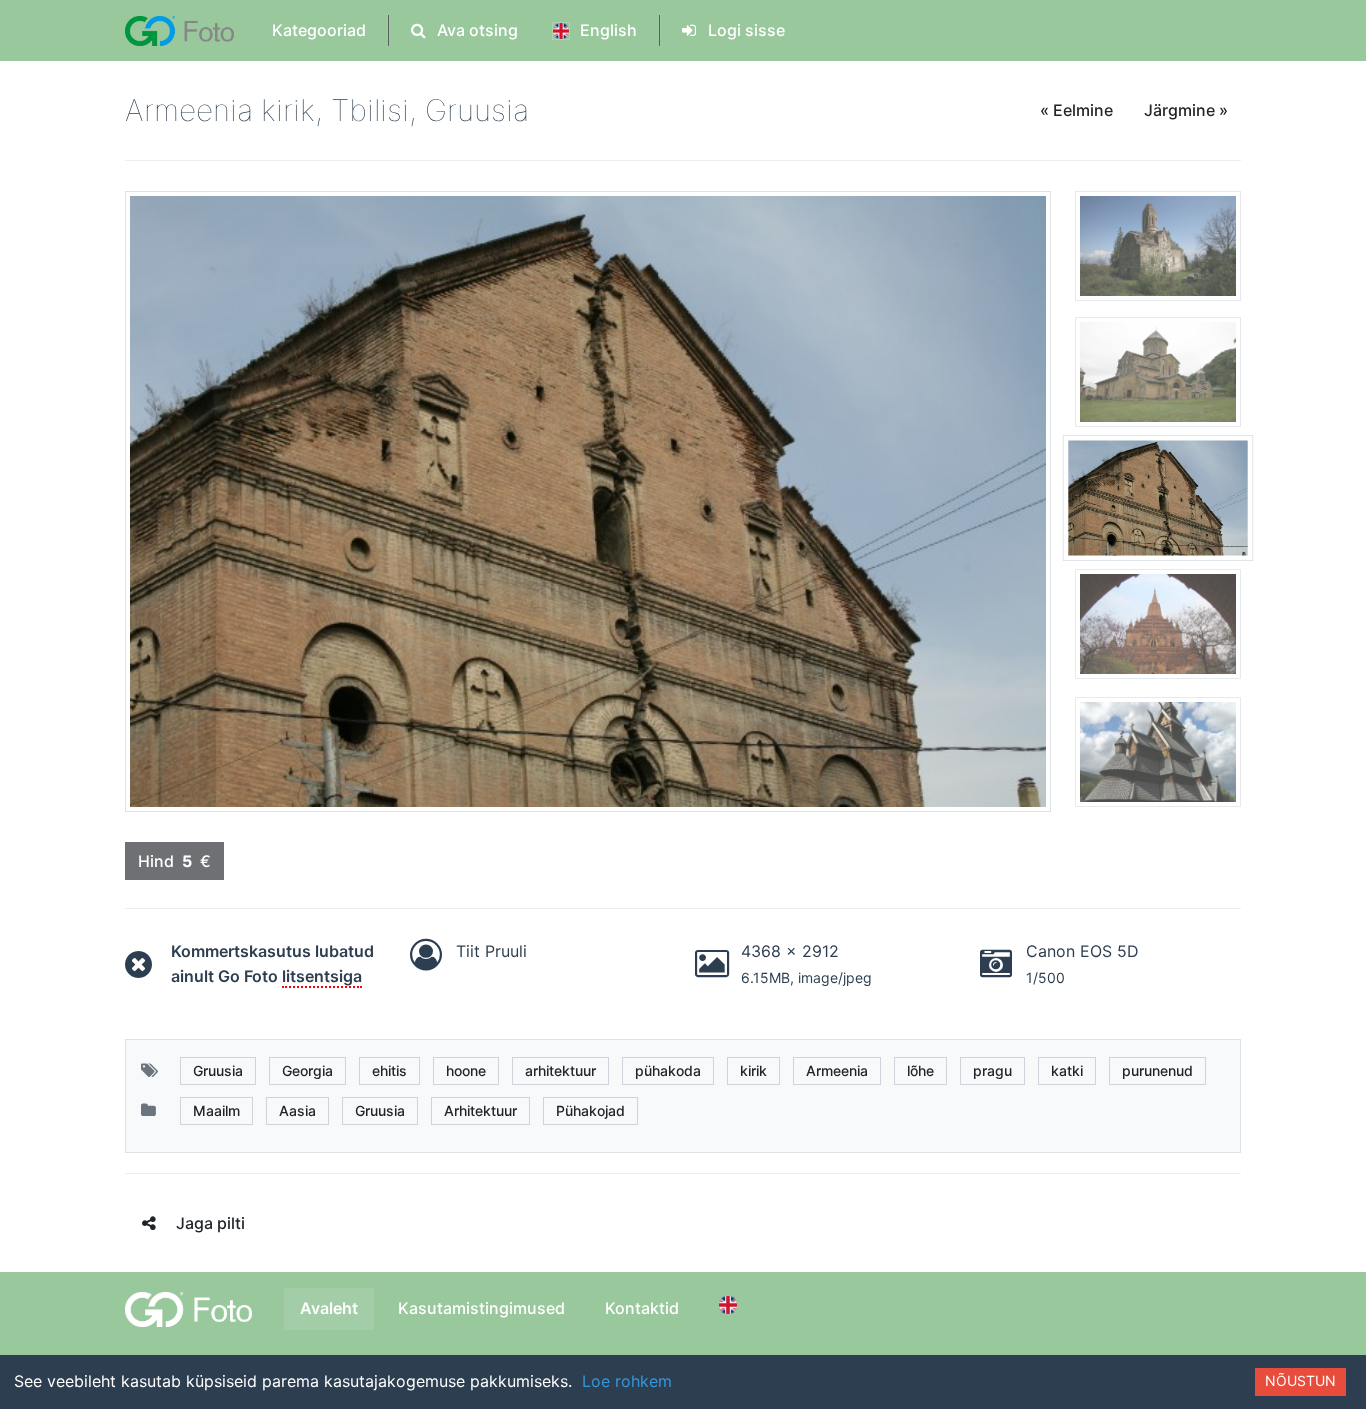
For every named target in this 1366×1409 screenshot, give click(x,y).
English (606, 30)
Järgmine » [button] (1186, 110)
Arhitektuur (480, 1110)
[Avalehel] (179, 30)
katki (1067, 1070)
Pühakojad (590, 1110)
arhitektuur (560, 1070)
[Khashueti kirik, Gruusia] (1158, 254)
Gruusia (218, 1070)
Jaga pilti (210, 1223)
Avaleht (329, 1308)
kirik (753, 1070)
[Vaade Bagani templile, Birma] (1158, 632)
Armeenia (837, 1070)
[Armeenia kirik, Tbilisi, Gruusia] (1158, 506)
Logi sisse (744, 30)
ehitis (389, 1070)
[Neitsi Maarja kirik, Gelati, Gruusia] (1158, 380)
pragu (992, 1070)
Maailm (216, 1110)
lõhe (920, 1070)
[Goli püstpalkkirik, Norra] (1158, 751)
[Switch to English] (731, 1305)
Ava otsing (475, 30)
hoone (466, 1070)
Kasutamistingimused (481, 1308)
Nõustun (1300, 1380)
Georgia (307, 1070)
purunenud (1157, 1070)
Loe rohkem (627, 1381)
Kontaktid (642, 1308)
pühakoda (668, 1070)
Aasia (297, 1110)
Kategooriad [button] (319, 30)
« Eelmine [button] (1076, 110)
